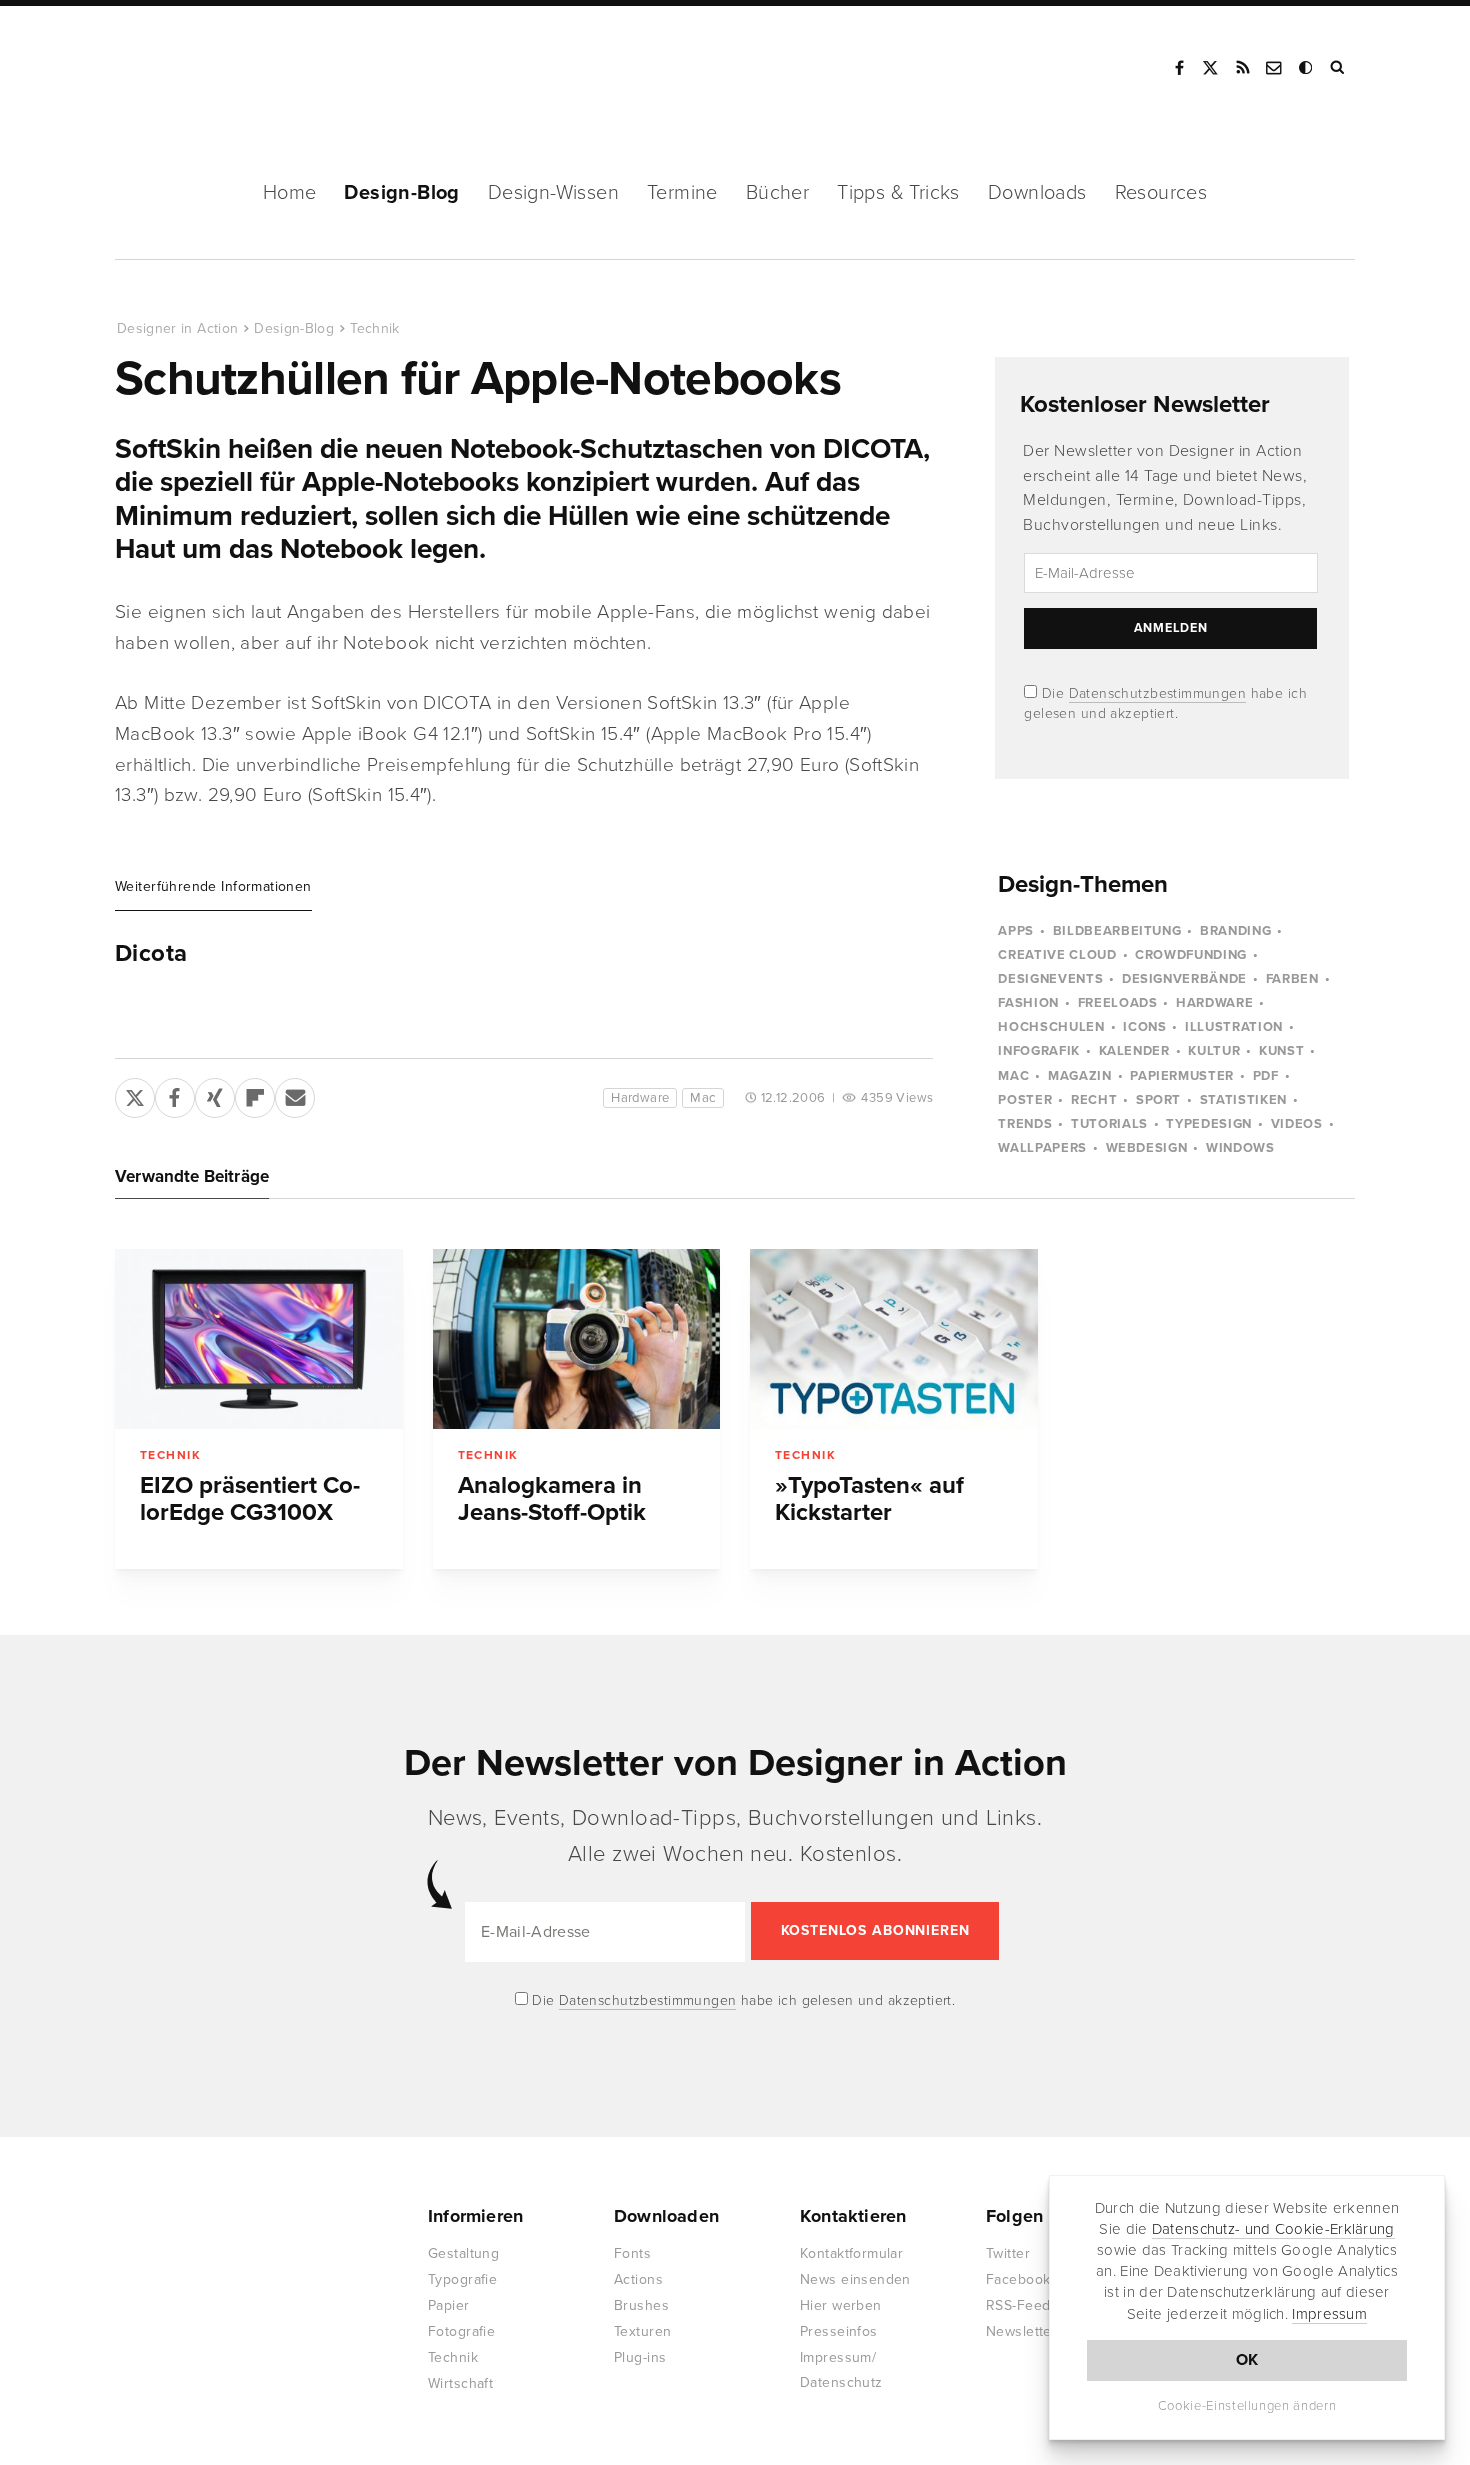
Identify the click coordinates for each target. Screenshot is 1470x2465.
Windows (1240, 1148)
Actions (638, 2279)
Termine (682, 193)
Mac (702, 1098)
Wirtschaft (460, 2383)
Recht (1094, 1100)
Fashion (1028, 1003)
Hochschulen (1051, 1027)
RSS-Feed (1018, 2305)
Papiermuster (1182, 1076)
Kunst (1281, 1051)
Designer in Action (219, 68)
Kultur (1214, 1051)
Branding (1235, 931)
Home (290, 193)
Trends (1025, 1124)
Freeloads (1118, 1003)
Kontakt (1275, 68)
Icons (1144, 1027)
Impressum (1329, 2314)
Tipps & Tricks (898, 193)
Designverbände (1184, 979)
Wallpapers (1042, 1148)
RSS (1243, 68)
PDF (1266, 1076)
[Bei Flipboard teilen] (255, 1094)
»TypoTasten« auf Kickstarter (869, 1499)
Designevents (1050, 979)
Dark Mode (1307, 68)
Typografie (462, 2279)
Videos (1297, 1124)
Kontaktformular (851, 2253)
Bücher (777, 193)
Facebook (1179, 68)
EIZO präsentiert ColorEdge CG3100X (250, 1499)
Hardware (640, 1098)
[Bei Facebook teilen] (175, 1094)
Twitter (1008, 2253)
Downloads (1037, 193)
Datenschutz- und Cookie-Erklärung (1273, 2229)
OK (1247, 2360)
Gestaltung (463, 2253)
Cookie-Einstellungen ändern (1247, 2406)
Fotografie (461, 2331)
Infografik (1039, 1051)
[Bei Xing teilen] (215, 1094)
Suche (1339, 68)
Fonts (632, 2253)
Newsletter (1021, 2331)
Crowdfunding (1191, 955)
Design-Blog (401, 193)
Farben (1292, 979)
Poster (1025, 1100)
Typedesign (1209, 1124)
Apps (1016, 931)
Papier (449, 2305)
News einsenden (855, 2279)
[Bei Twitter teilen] (135, 1094)
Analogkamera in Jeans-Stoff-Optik (552, 1499)
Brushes (641, 2305)
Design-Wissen (553, 193)
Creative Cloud (1057, 955)
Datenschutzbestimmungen (1158, 693)
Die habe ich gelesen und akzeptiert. (742, 2000)
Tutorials (1109, 1124)
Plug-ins (640, 2357)
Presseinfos (839, 2331)
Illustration (1234, 1027)
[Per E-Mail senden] (295, 1094)
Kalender (1134, 1051)
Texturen (642, 2331)
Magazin (1080, 1076)
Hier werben (841, 2305)
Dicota (151, 954)
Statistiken (1243, 1100)
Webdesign (1147, 1148)
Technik (374, 328)
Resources (1161, 193)
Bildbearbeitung (1117, 931)
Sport (1158, 1100)
